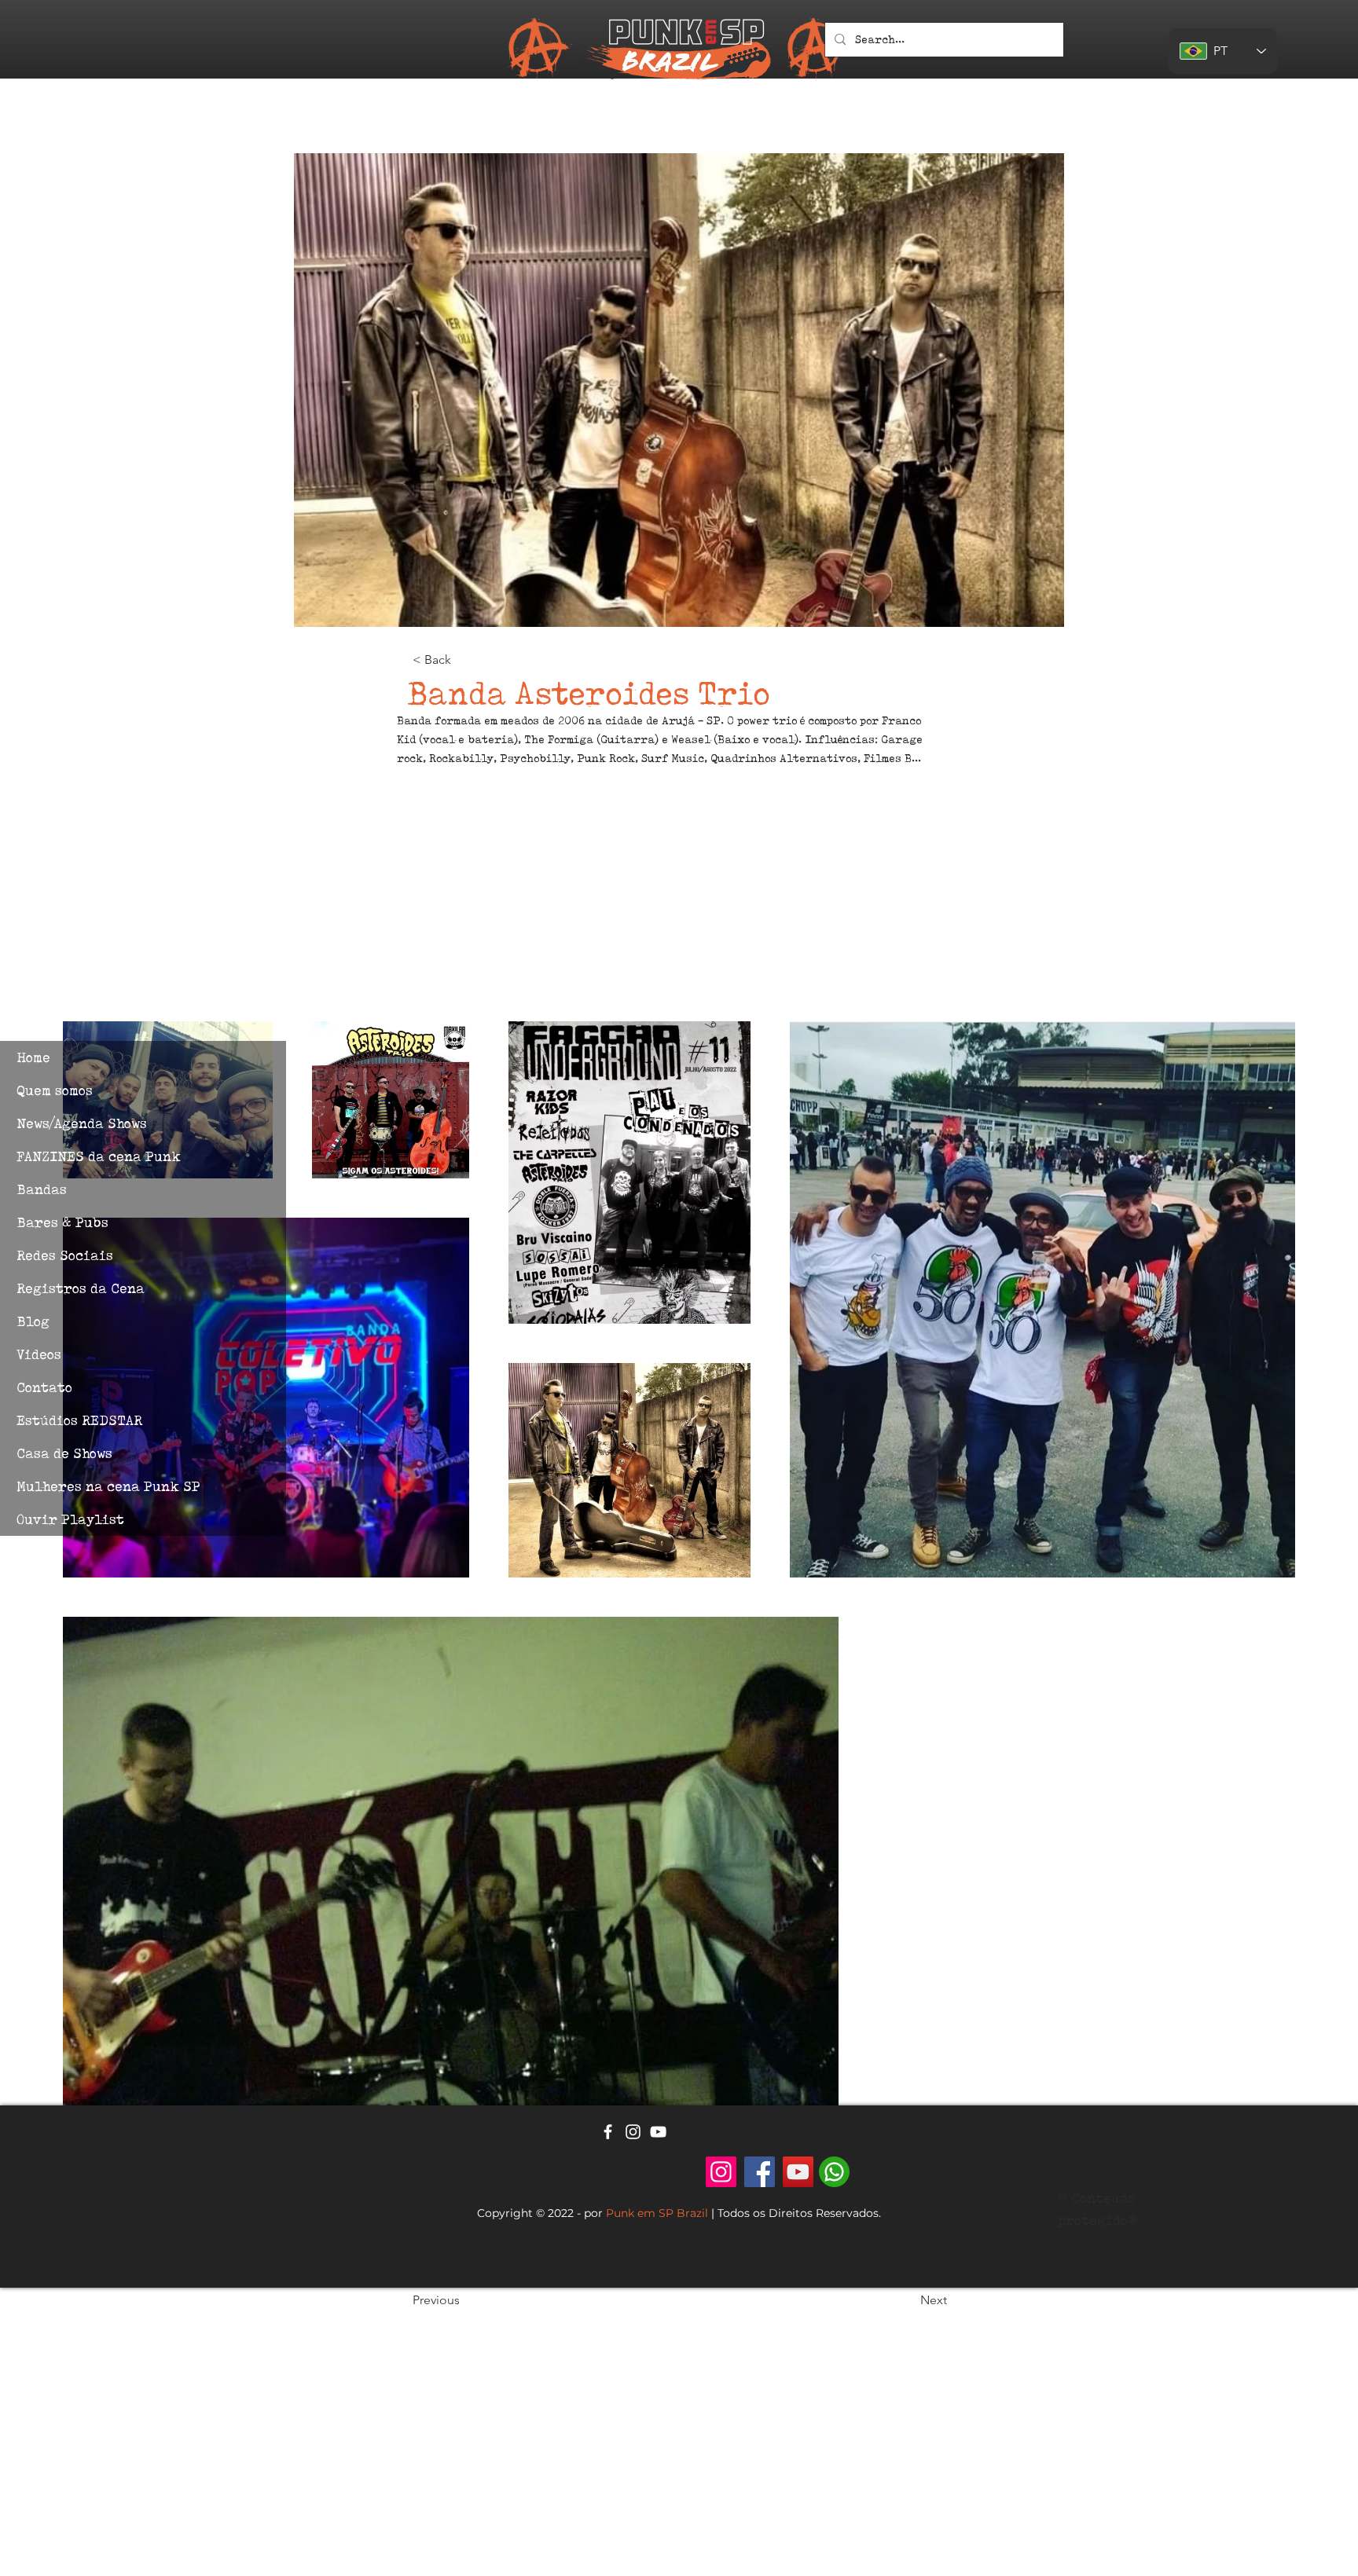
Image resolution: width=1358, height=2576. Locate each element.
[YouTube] (798, 2172)
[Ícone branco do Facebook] (608, 2132)
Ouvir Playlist (70, 1519)
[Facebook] (760, 2172)
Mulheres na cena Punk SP (108, 1486)
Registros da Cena (81, 1288)
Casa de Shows (64, 1453)
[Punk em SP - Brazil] (721, 2172)
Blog (33, 1321)
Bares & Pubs (62, 1222)
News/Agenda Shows (82, 1123)
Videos (39, 1354)
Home (33, 1057)
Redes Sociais (65, 1255)
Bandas (42, 1189)
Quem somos (55, 1090)
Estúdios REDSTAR (79, 1420)
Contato (44, 1387)
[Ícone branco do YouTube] (658, 2132)
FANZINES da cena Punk (99, 1156)
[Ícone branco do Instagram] (633, 2132)
